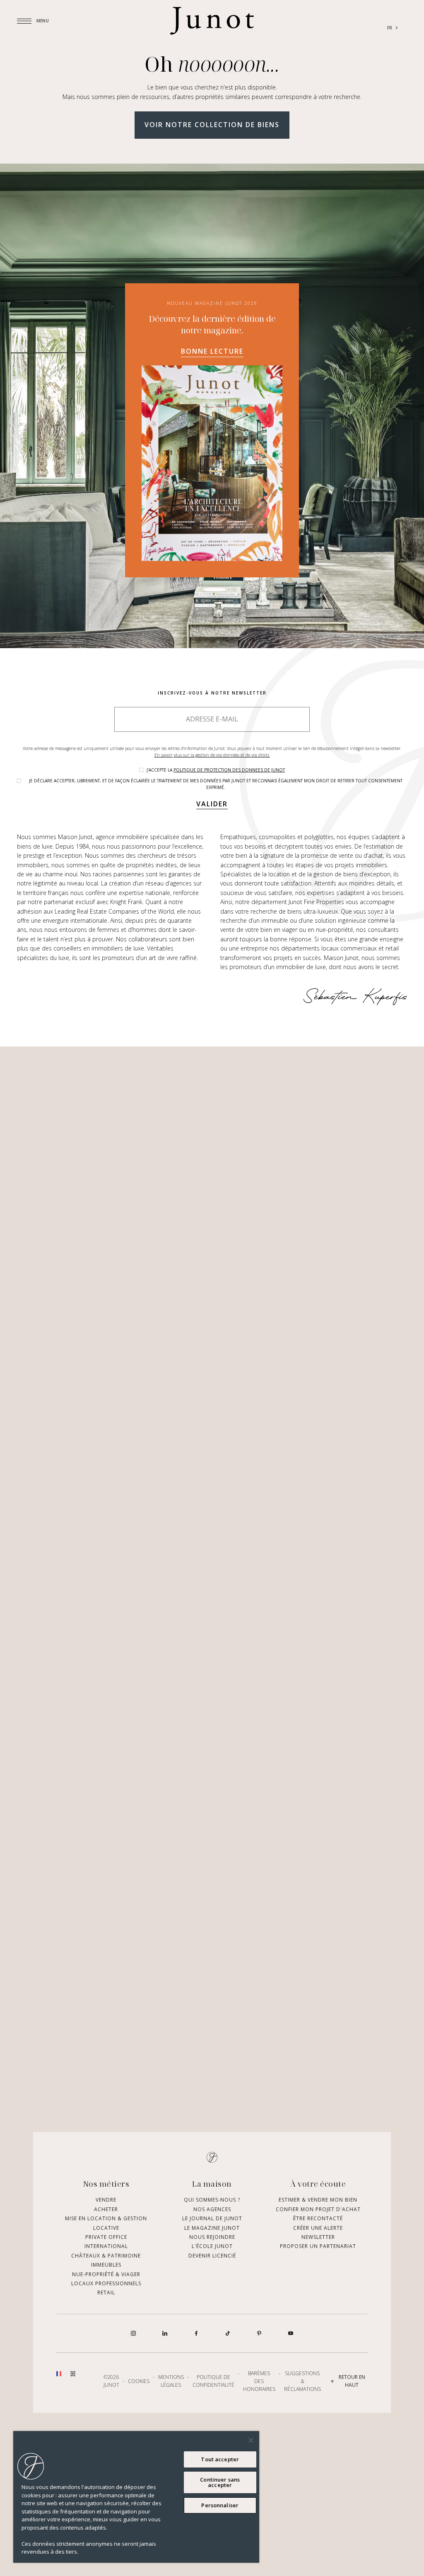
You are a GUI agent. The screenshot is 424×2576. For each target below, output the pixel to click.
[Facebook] (196, 2370)
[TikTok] (228, 2370)
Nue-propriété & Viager (106, 2311)
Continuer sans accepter (220, 2482)
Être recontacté (318, 2255)
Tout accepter (220, 2459)
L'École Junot (212, 2283)
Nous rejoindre (212, 2274)
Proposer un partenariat (318, 2283)
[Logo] (212, 21)
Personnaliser (220, 2505)
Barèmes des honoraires (259, 2418)
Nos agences (212, 2246)
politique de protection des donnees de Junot (229, 770)
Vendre (106, 2237)
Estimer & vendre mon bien (318, 2237)
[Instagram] (133, 2370)
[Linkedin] (165, 2370)
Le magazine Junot (212, 2265)
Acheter (106, 2246)
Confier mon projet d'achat (318, 2246)
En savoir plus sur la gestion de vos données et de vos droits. (212, 755)
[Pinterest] (259, 2370)
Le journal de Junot (212, 2255)
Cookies (139, 2418)
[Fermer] (251, 2440)
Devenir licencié (212, 2293)
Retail (106, 2329)
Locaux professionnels (106, 2320)
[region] (136, 2497)
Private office (106, 2274)
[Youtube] (291, 2370)
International (106, 2283)
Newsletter (318, 2274)
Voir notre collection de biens (212, 125)
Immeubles (106, 2302)
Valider (212, 804)
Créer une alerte (318, 2265)
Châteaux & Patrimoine (106, 2293)
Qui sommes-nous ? (212, 2237)
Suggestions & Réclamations (302, 2418)
